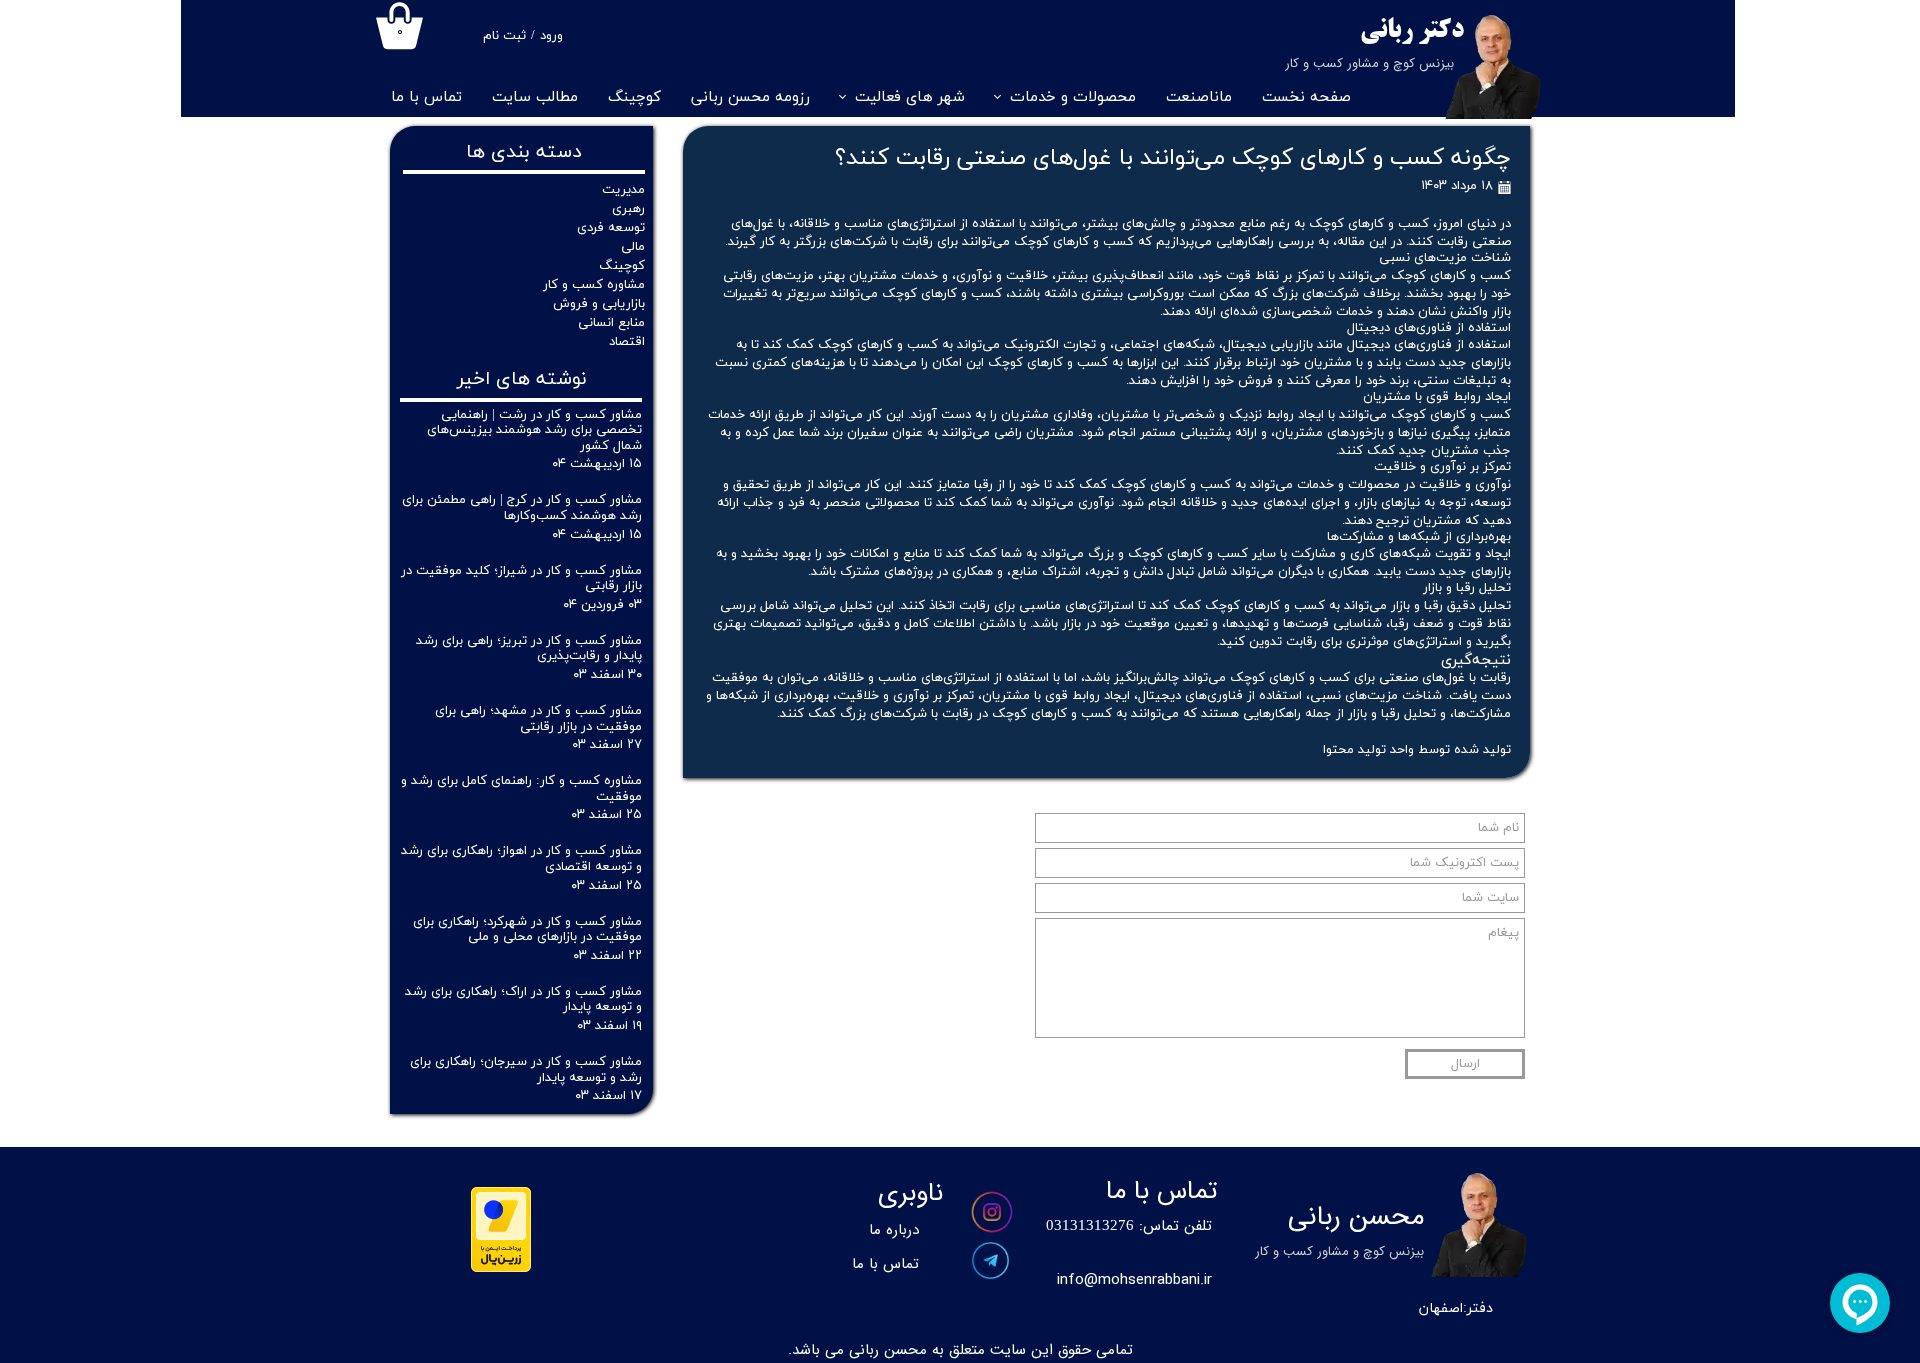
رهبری (628, 209)
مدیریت (623, 190)
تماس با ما (426, 97)
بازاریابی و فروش (599, 304)
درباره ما (894, 1230)
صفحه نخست (1306, 97)
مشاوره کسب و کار (594, 285)
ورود (551, 36)
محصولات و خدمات (1073, 97)
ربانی (1386, 31)
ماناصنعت (1199, 97)
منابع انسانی (611, 323)
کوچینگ (634, 97)
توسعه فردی (611, 228)
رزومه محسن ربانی (750, 97)
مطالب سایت (535, 97)
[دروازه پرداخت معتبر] (501, 1268)
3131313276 (1094, 1226)
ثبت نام (504, 36)
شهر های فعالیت (910, 97)
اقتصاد (627, 342)
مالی (633, 247)
